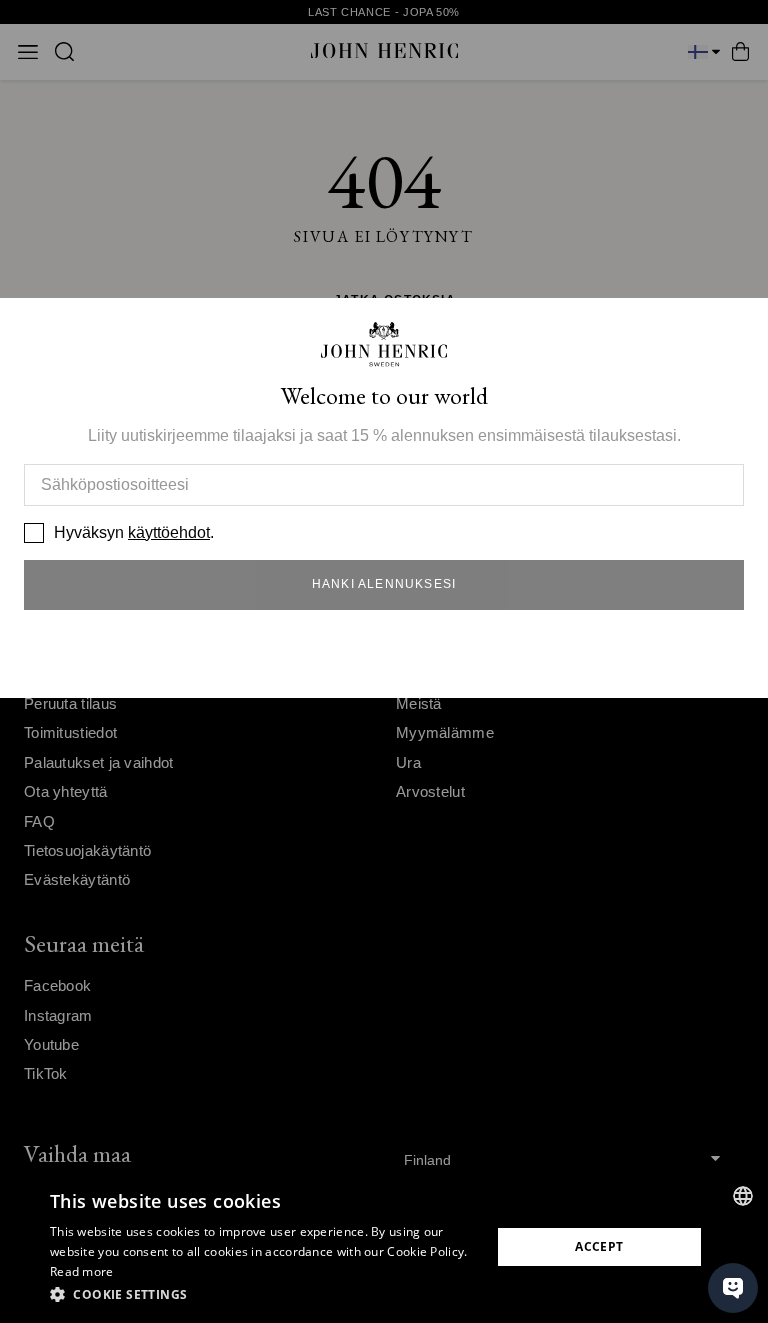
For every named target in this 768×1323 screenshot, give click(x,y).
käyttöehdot (169, 532)
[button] (264, 1295)
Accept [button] (599, 1246)
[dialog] (384, 1247)
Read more (82, 1271)
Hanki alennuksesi (384, 584)
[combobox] (743, 1196)
